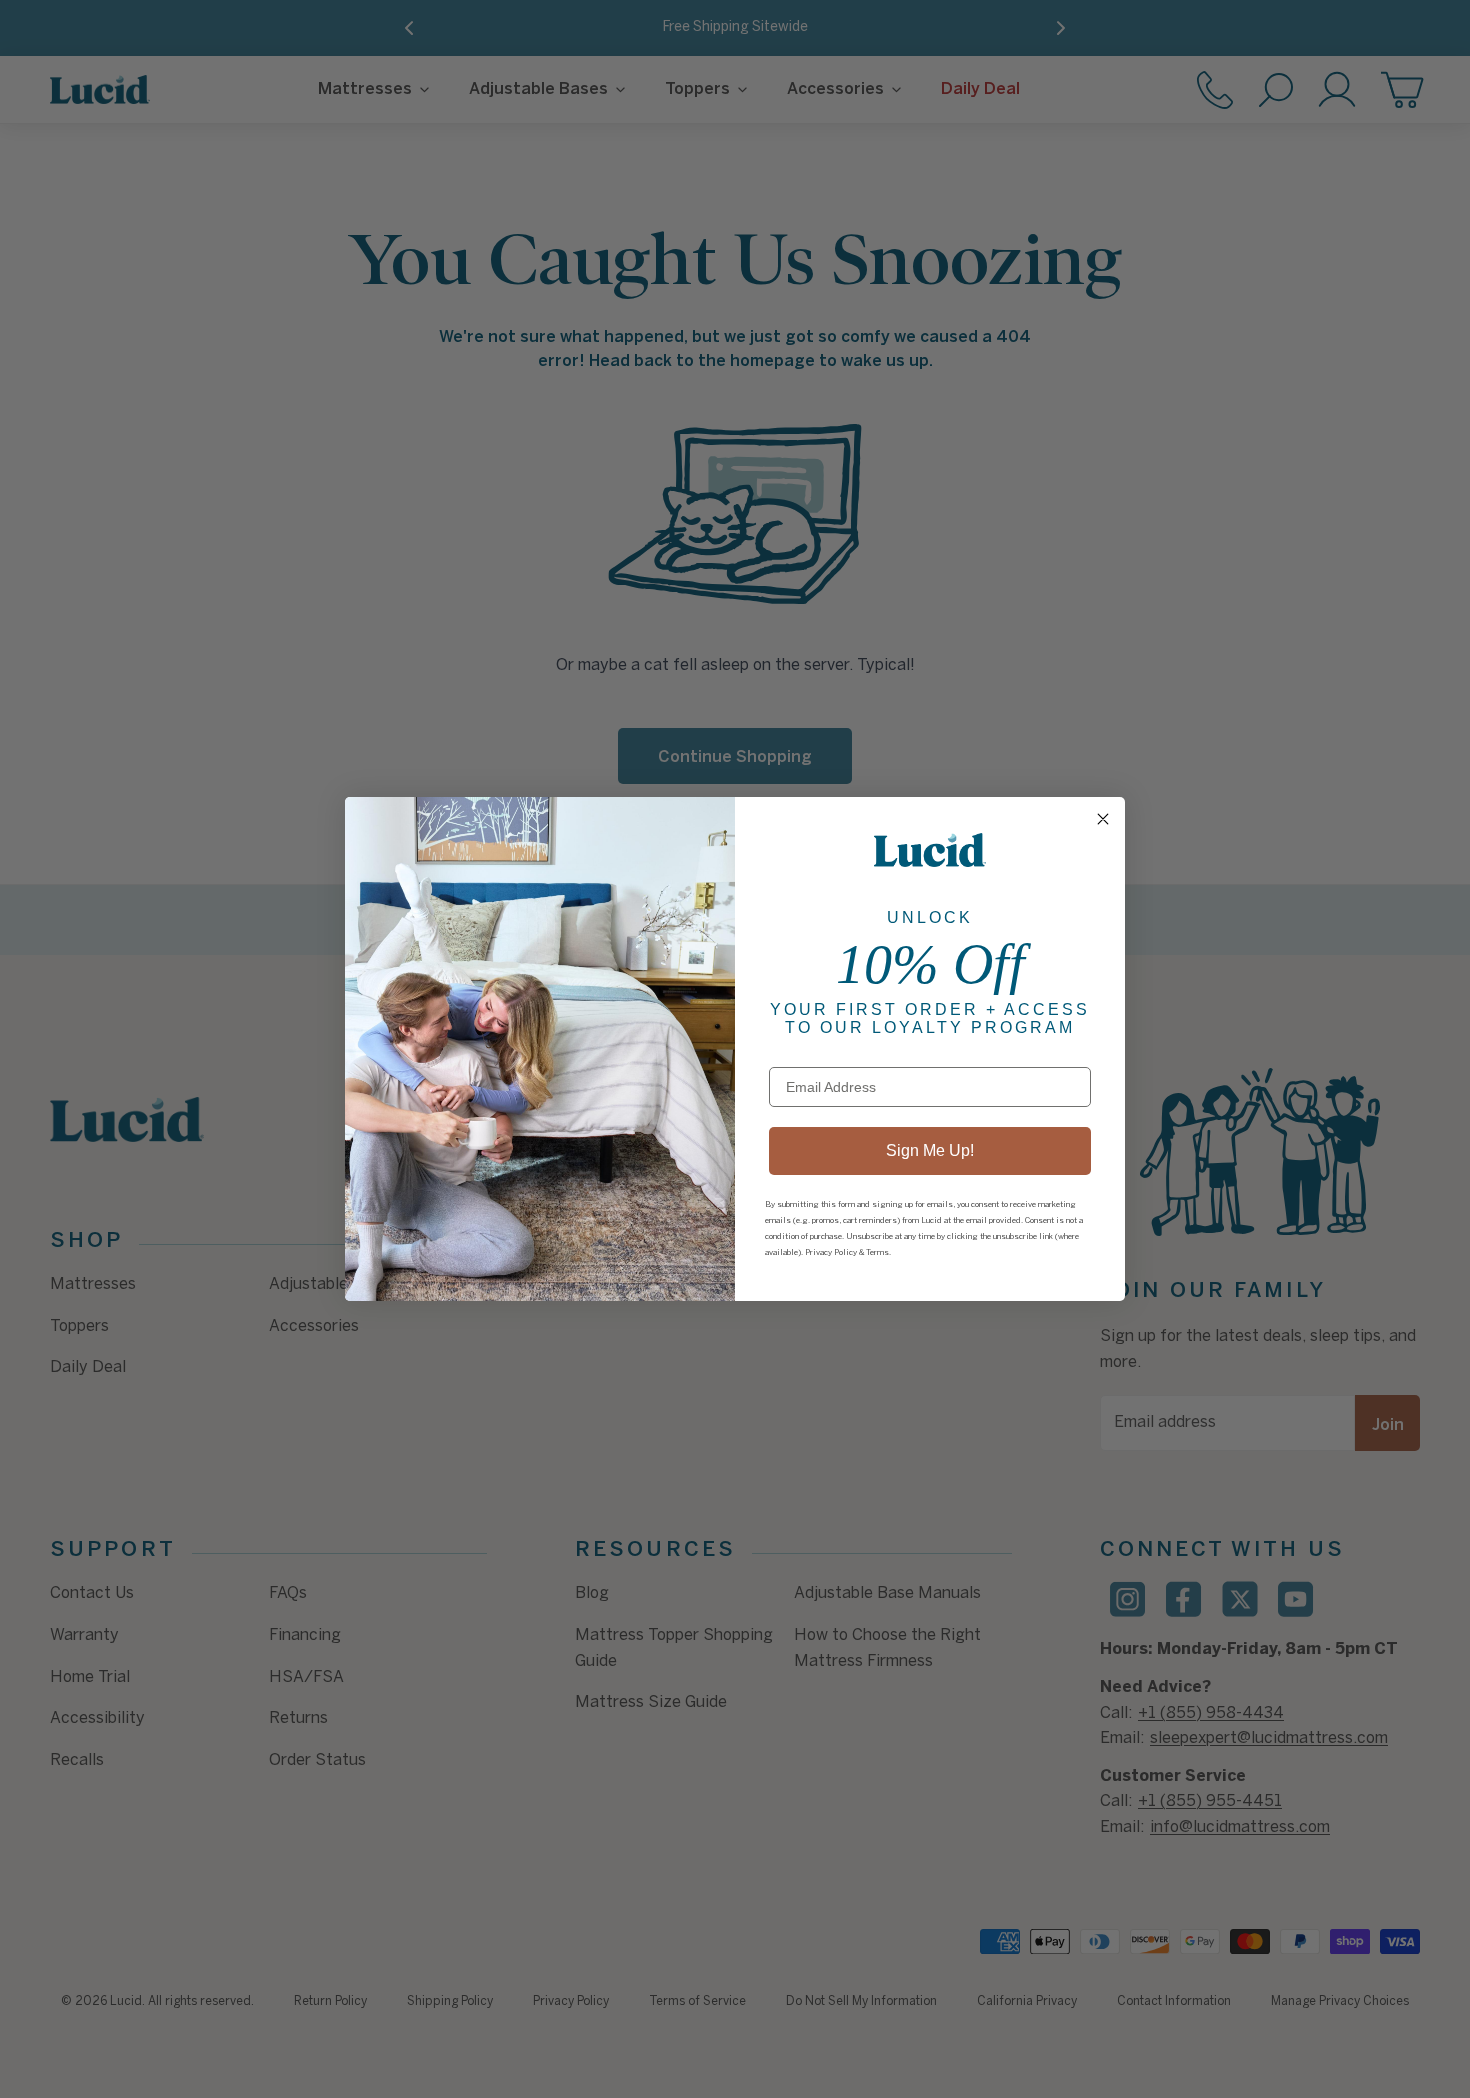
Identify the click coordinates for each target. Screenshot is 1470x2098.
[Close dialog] (1103, 819)
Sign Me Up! (930, 1150)
